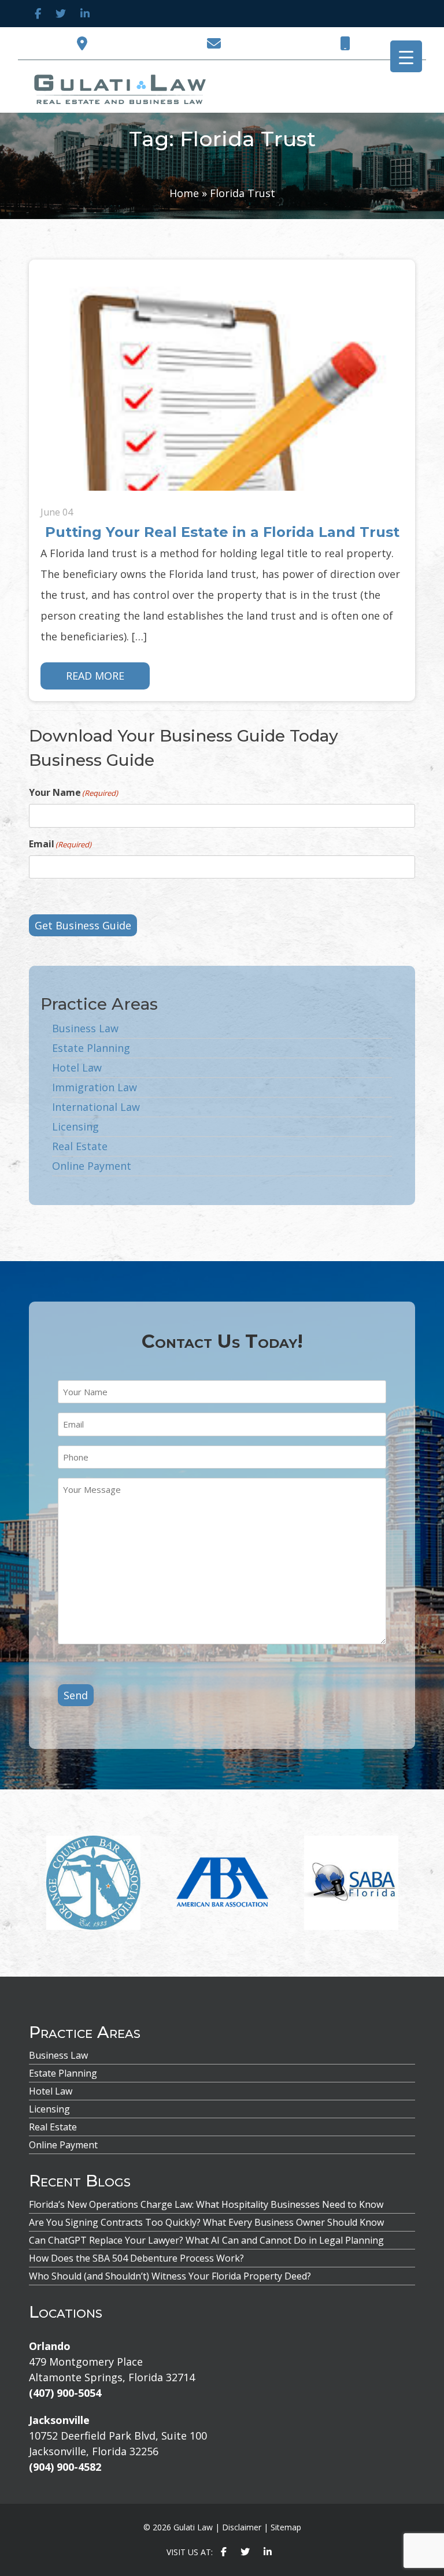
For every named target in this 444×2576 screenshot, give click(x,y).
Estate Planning (91, 1048)
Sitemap (286, 2527)
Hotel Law (77, 1068)
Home (184, 193)
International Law (96, 1107)
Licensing (75, 1126)
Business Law (85, 1028)
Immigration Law (95, 1087)
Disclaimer (242, 2527)
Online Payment (92, 1166)
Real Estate (80, 1146)
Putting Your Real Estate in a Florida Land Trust (222, 532)
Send (76, 1695)
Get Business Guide (83, 925)
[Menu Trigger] (406, 56)
